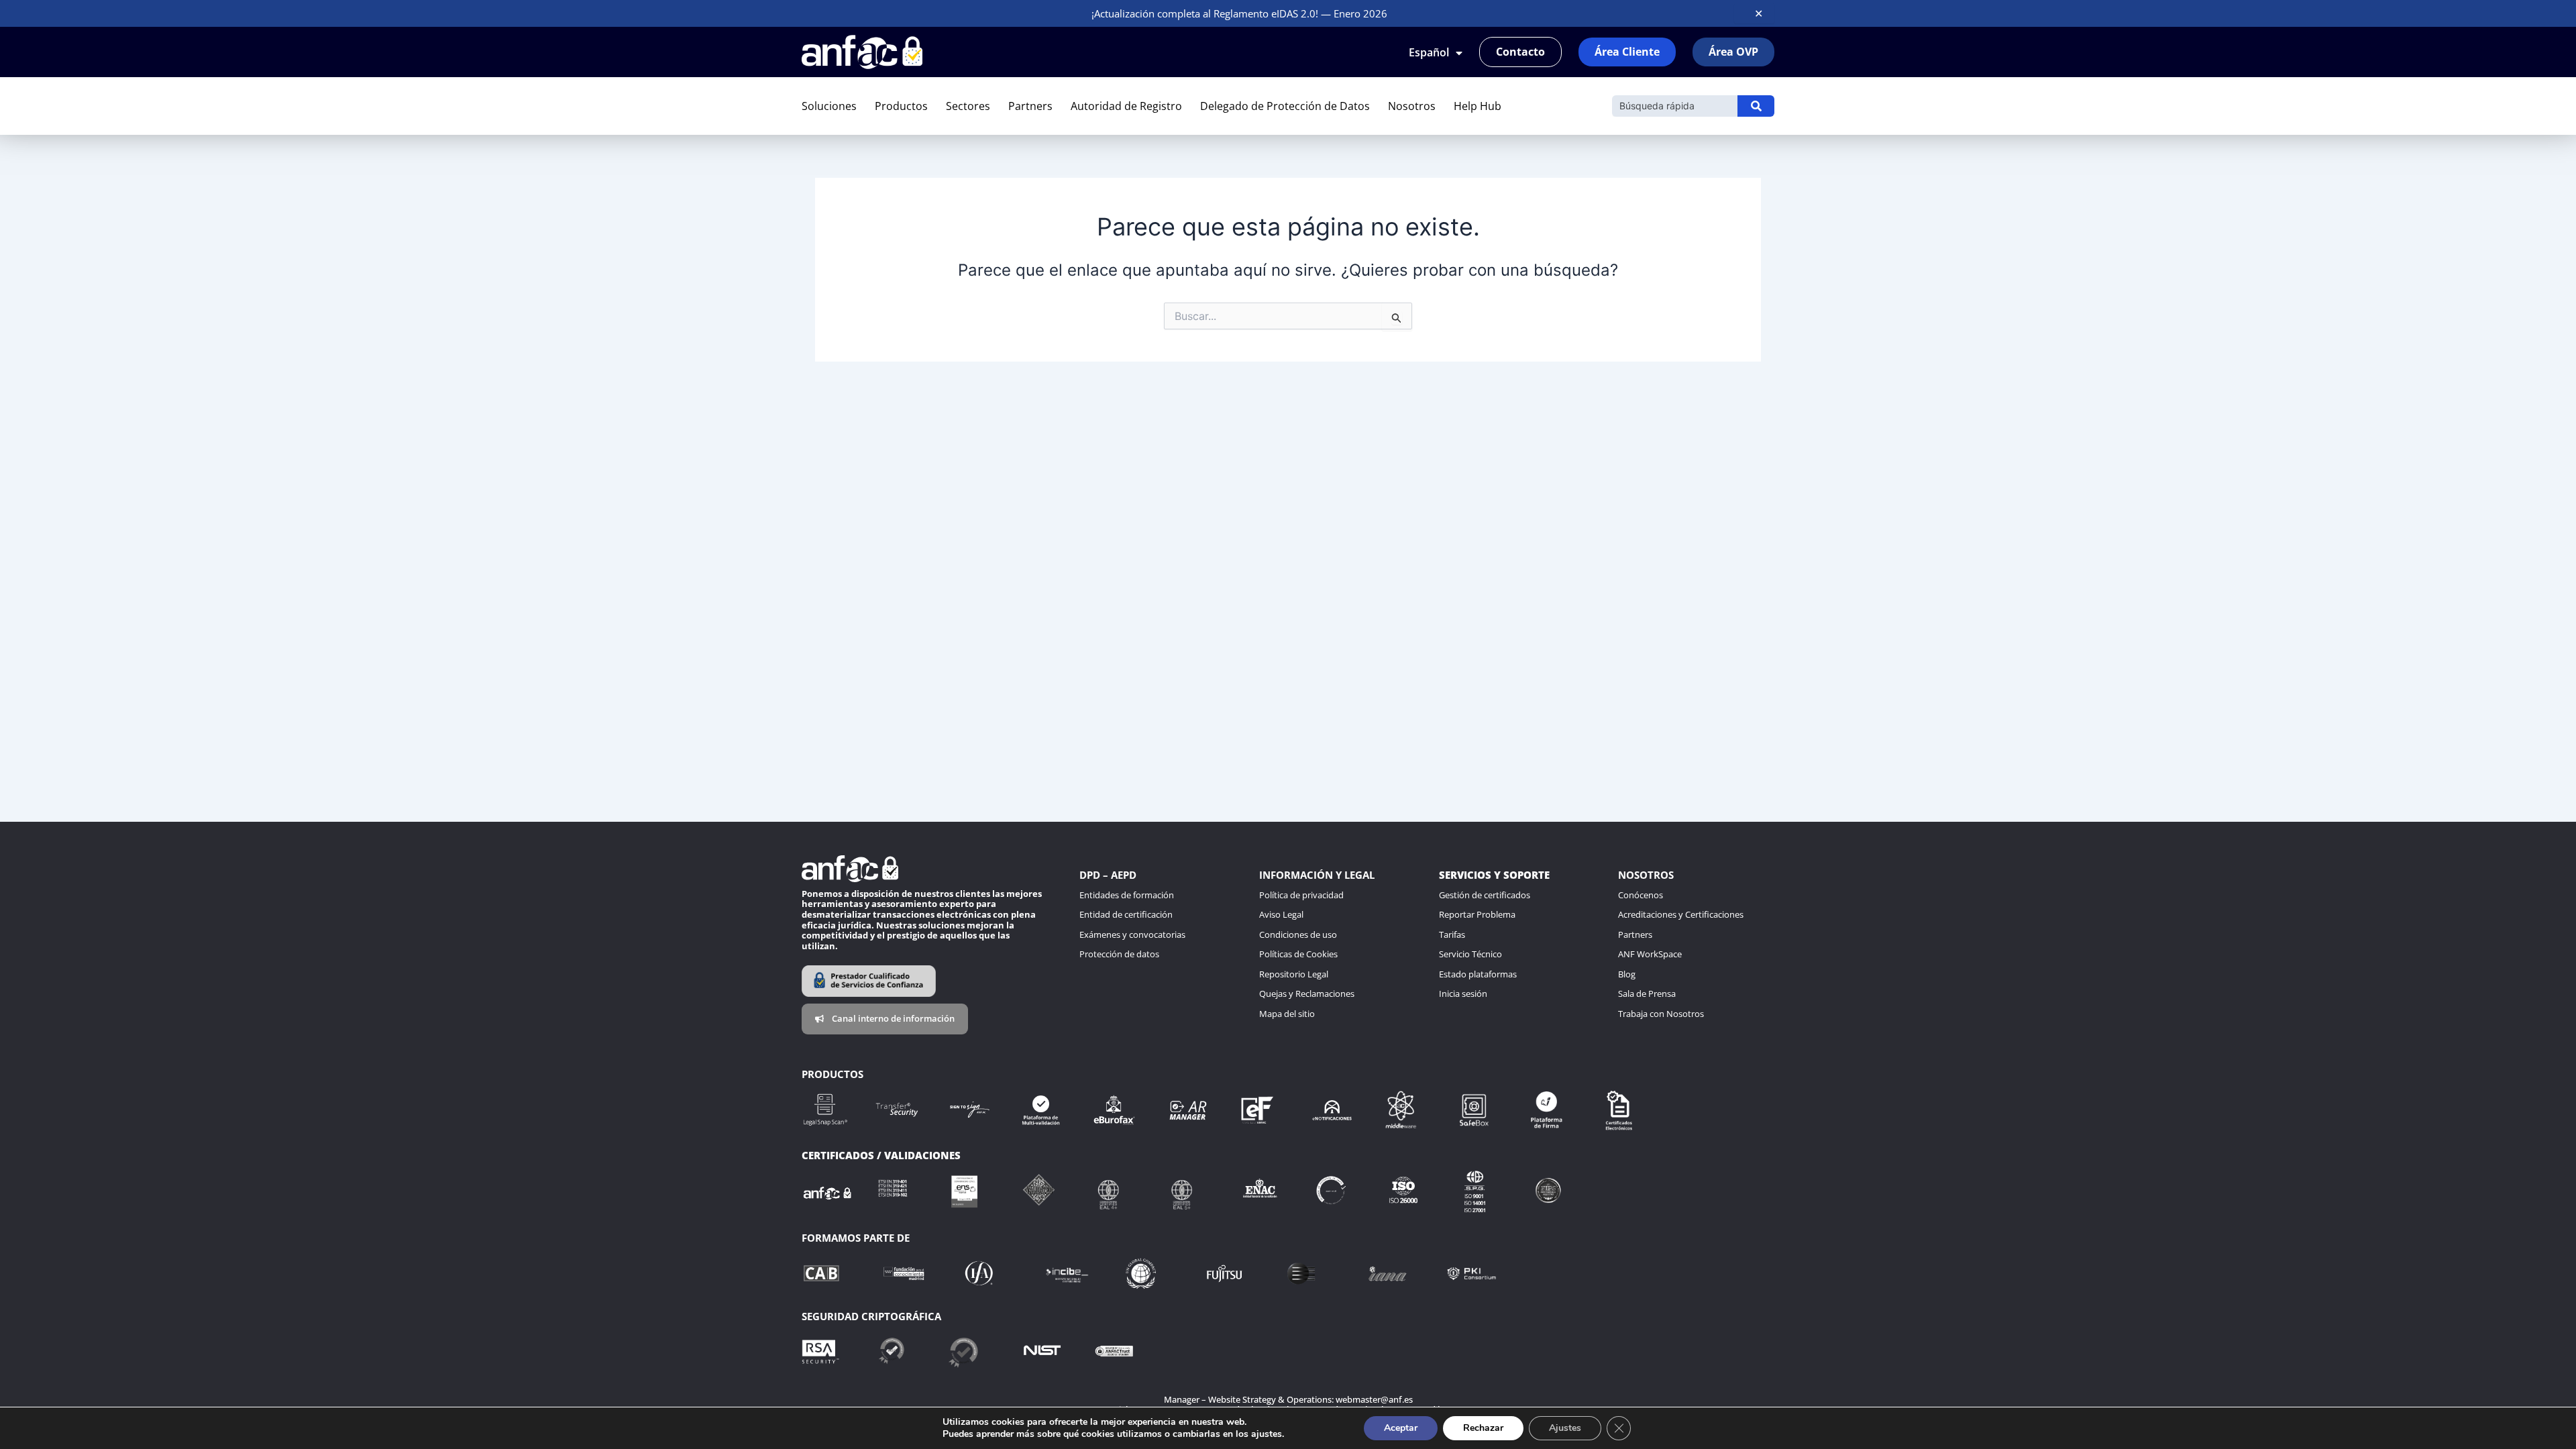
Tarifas (1452, 934)
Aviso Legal (1281, 914)
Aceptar (1401, 1428)
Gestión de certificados (1485, 895)
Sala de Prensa (1647, 994)
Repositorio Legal (1294, 974)
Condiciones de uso (1298, 934)
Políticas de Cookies (1298, 954)
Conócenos (1641, 895)
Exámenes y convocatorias (1132, 934)
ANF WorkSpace (1650, 954)
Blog (1627, 974)
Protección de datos (1119, 954)
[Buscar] (1756, 106)
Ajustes (1565, 1428)
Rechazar (1483, 1428)
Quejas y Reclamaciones (1307, 994)
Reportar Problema (1477, 914)
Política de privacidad (1301, 895)
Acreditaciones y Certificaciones (1681, 914)
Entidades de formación (1127, 895)
